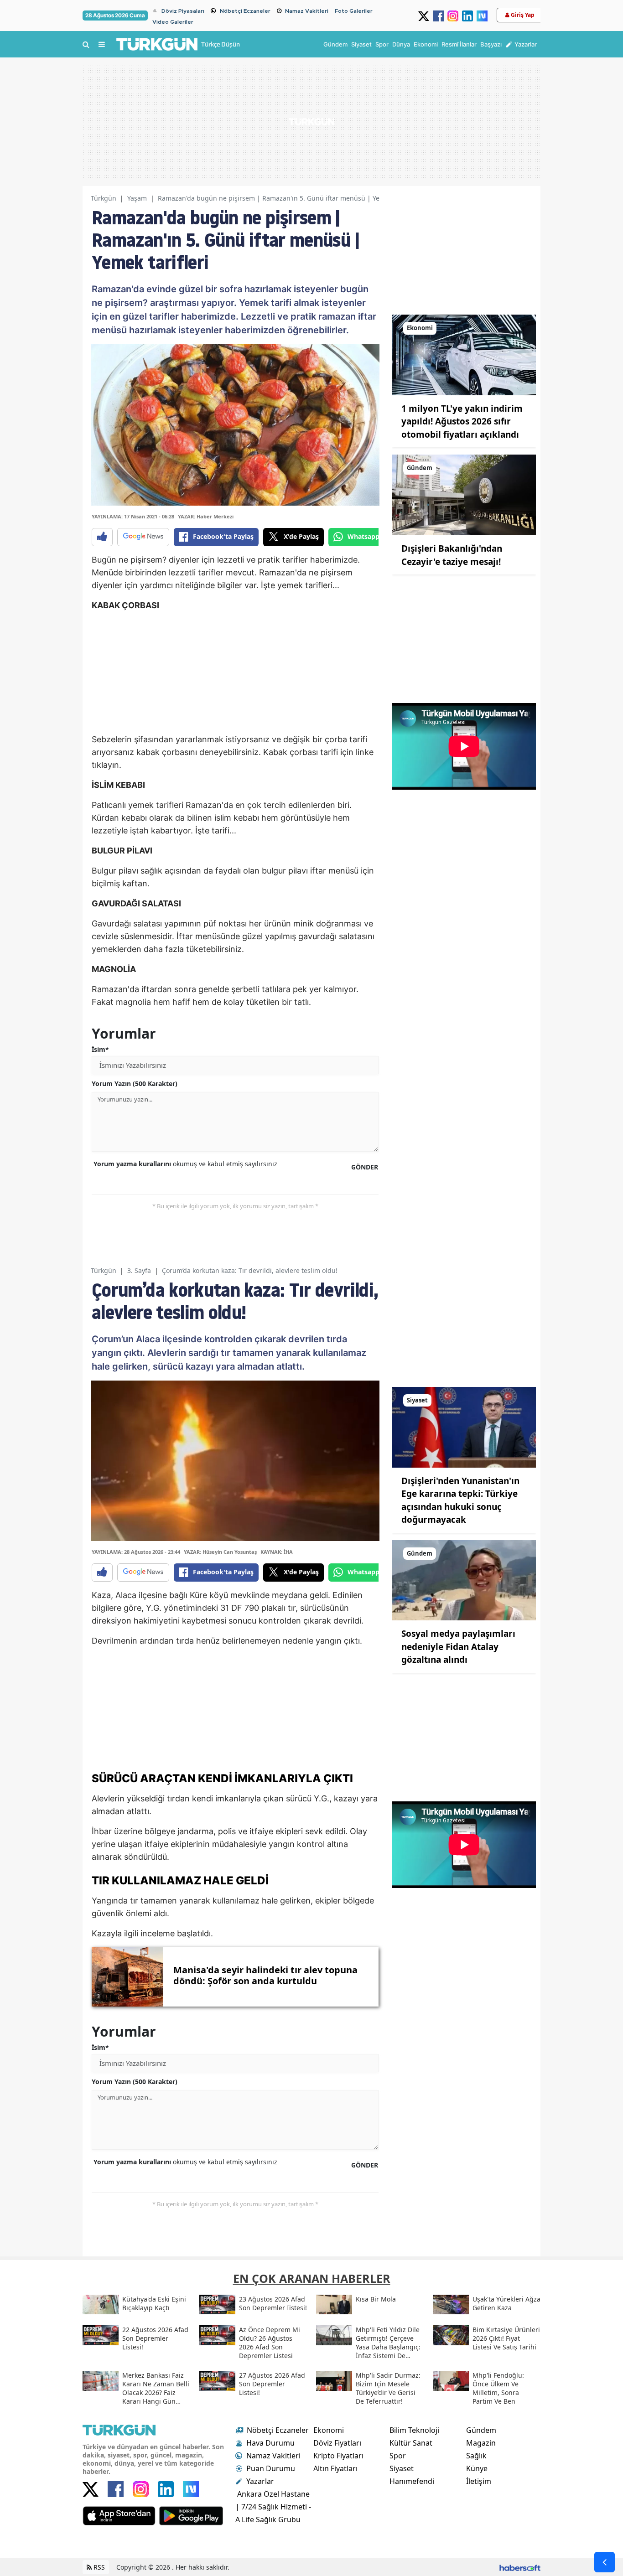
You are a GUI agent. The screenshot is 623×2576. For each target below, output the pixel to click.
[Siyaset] (464, 1426)
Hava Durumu (270, 2443)
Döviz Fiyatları (337, 2443)
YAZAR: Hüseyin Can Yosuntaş (220, 1552)
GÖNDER (365, 1167)
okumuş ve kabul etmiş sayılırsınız (185, 1164)
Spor (398, 2456)
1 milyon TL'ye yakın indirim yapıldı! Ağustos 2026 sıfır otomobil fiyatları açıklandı (462, 422)
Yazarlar (260, 2481)
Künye (477, 2468)
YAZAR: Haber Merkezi (206, 516)
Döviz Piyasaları (183, 11)
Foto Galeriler (354, 11)
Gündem (481, 2430)
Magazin (481, 2443)
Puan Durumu (271, 2468)
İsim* (100, 1049)
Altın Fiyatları (335, 2468)
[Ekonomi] (464, 354)
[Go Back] (605, 2562)
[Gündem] (464, 494)
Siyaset (402, 2468)
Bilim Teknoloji (414, 2430)
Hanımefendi (412, 2481)
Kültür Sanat (411, 2443)
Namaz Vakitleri (307, 11)
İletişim (479, 2481)
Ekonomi (329, 2430)
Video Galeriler (173, 22)
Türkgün (104, 198)
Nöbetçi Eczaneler (245, 11)
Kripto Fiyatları (338, 2456)
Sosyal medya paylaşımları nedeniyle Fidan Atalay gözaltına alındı (458, 1647)
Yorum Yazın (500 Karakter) (135, 1084)
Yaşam (137, 198)
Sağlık (476, 2456)
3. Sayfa (139, 1270)
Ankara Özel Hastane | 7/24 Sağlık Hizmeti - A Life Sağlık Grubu (273, 2507)
